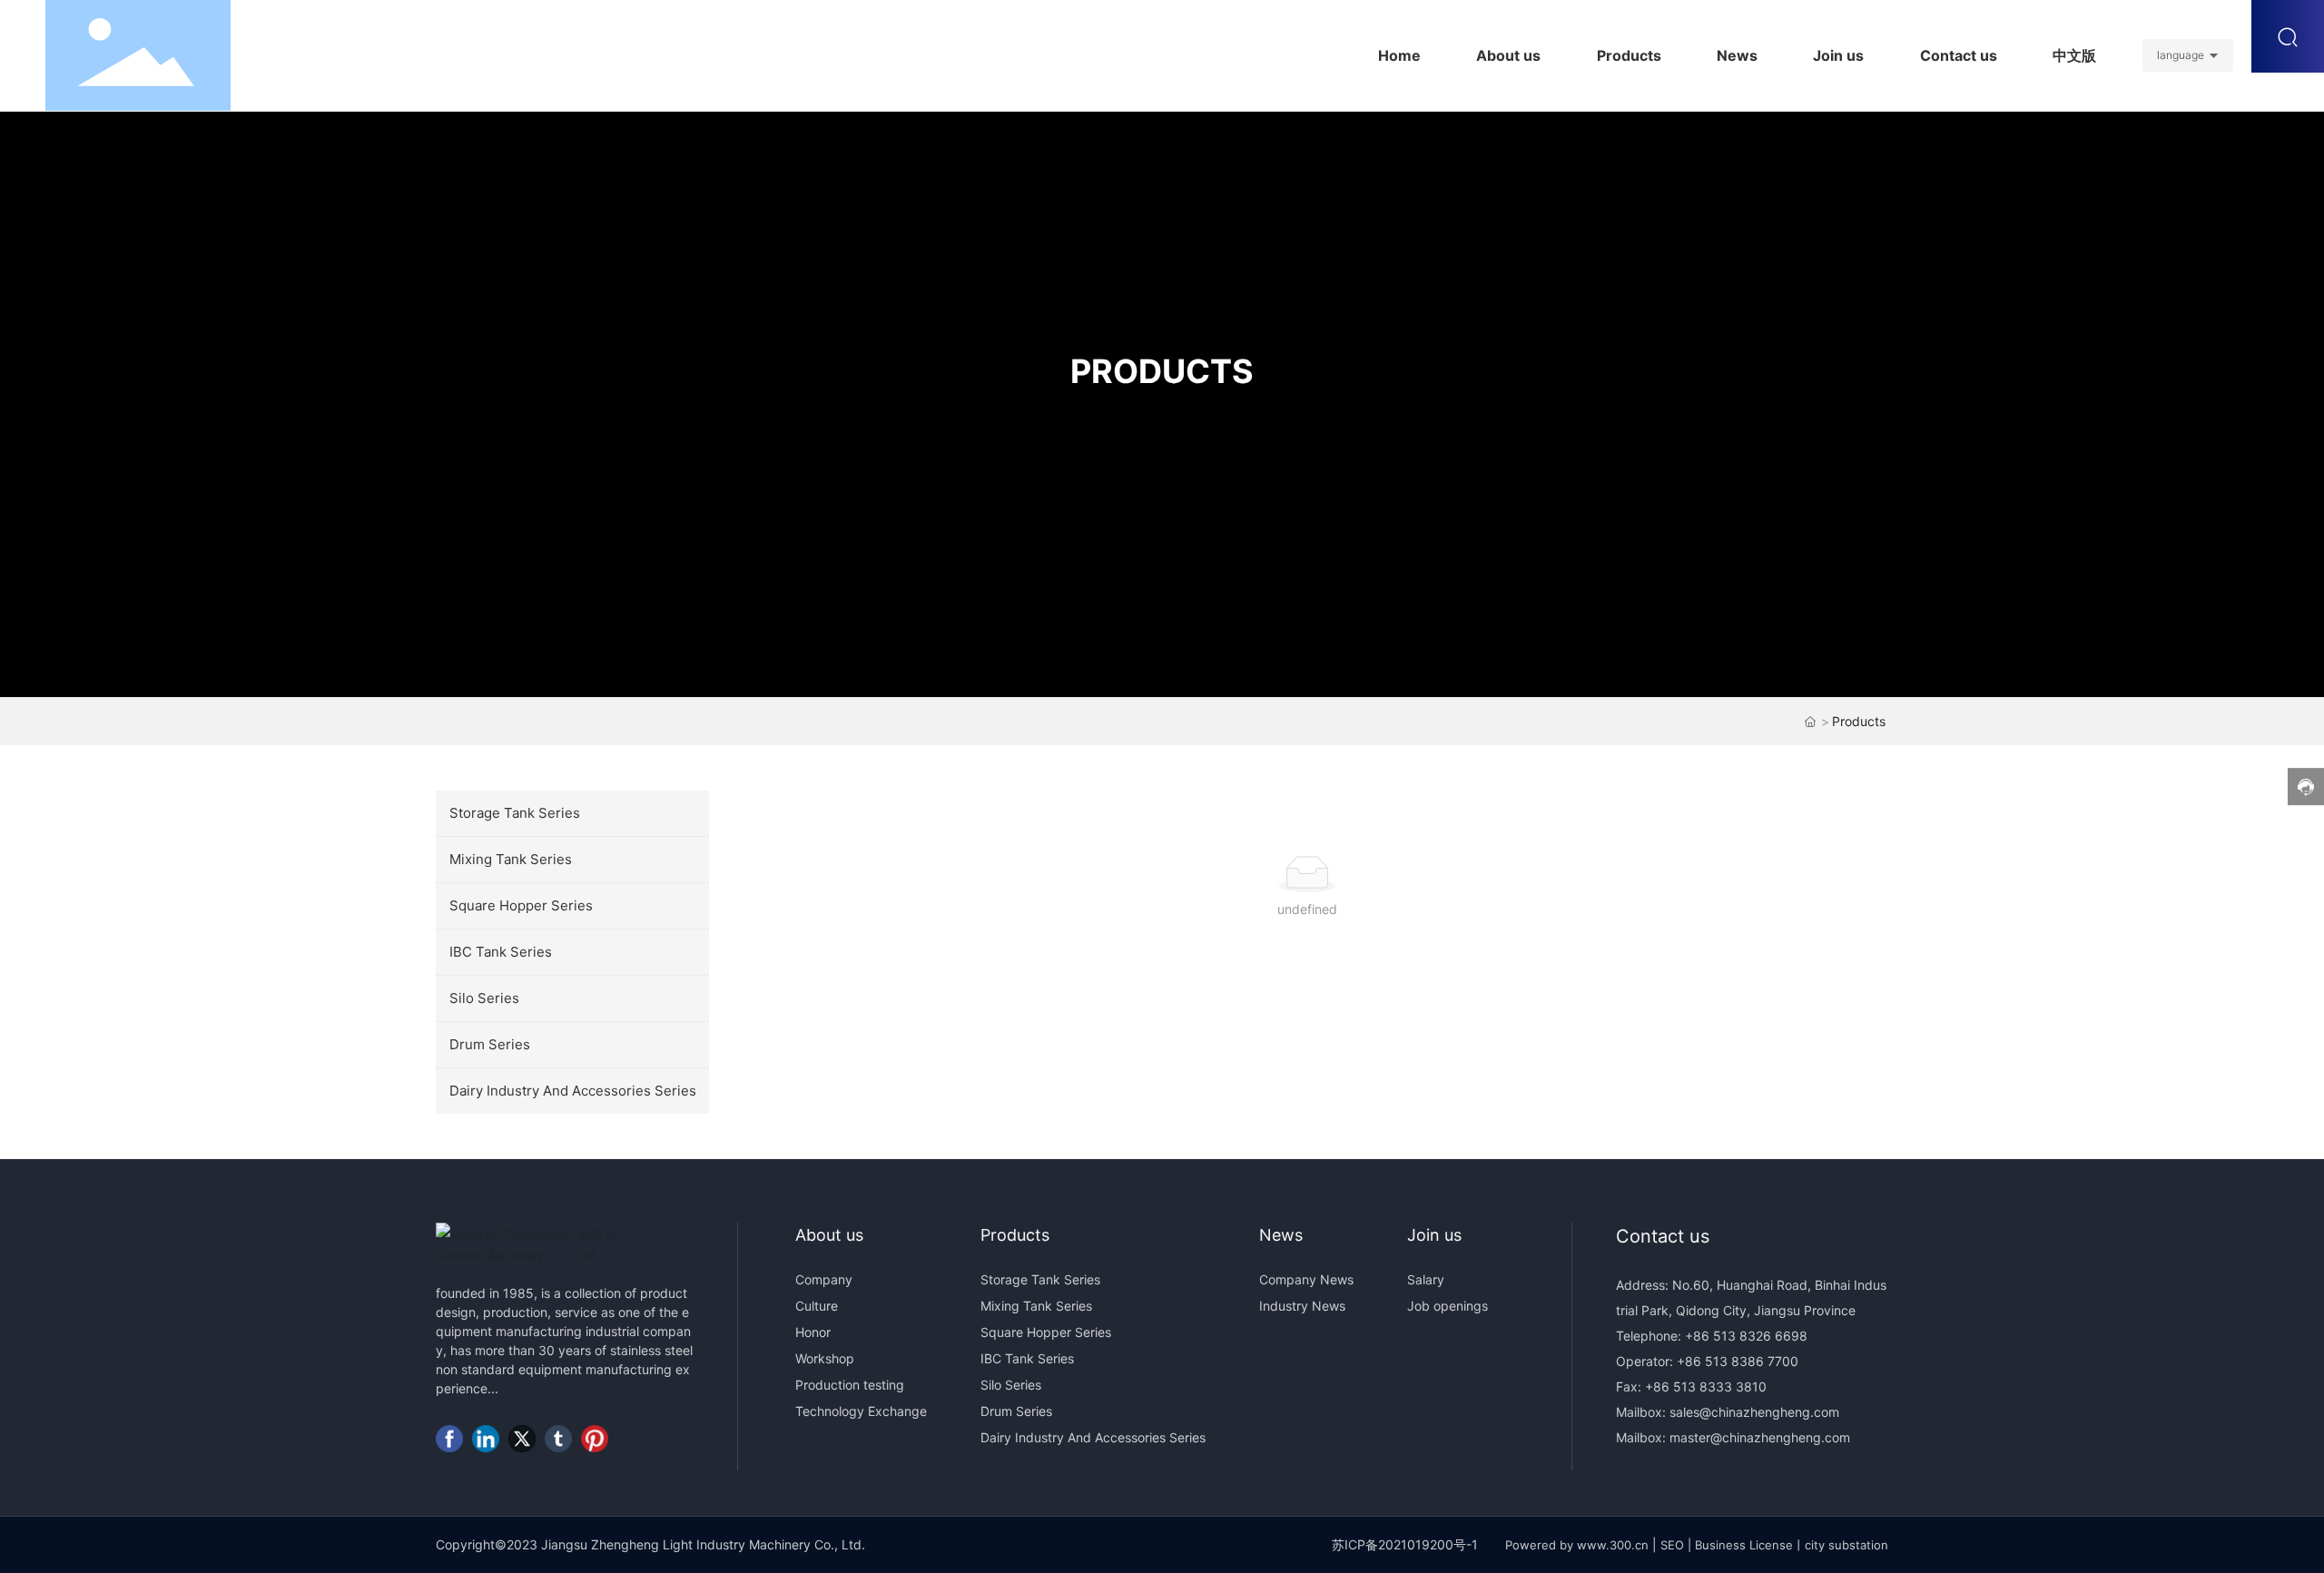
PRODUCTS (1162, 371)
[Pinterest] (595, 1439)
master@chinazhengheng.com (1760, 1437)
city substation (1846, 1545)
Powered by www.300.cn (1577, 1545)
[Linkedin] (486, 1439)
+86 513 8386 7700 (1736, 1361)
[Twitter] (522, 1439)
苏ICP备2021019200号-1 (1405, 1544)
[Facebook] (449, 1439)
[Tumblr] (558, 1439)
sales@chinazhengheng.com (1754, 1412)
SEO (1672, 1545)
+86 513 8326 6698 (1744, 1336)
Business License (1744, 1545)
